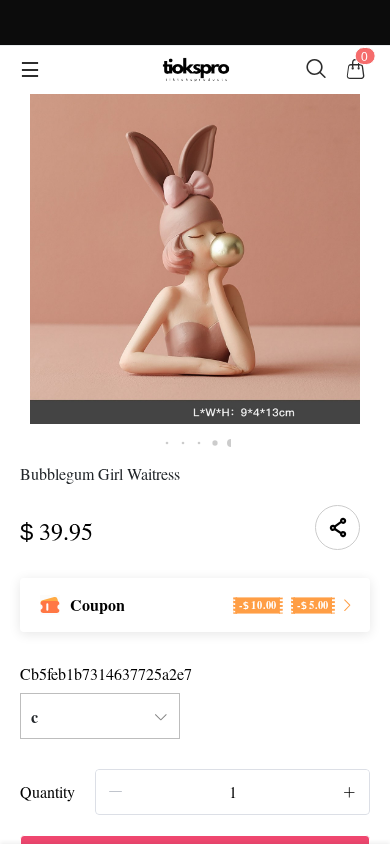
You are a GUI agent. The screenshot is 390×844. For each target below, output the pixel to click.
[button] (116, 791)
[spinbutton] (232, 792)
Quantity (47, 791)
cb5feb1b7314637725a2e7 (106, 673)
